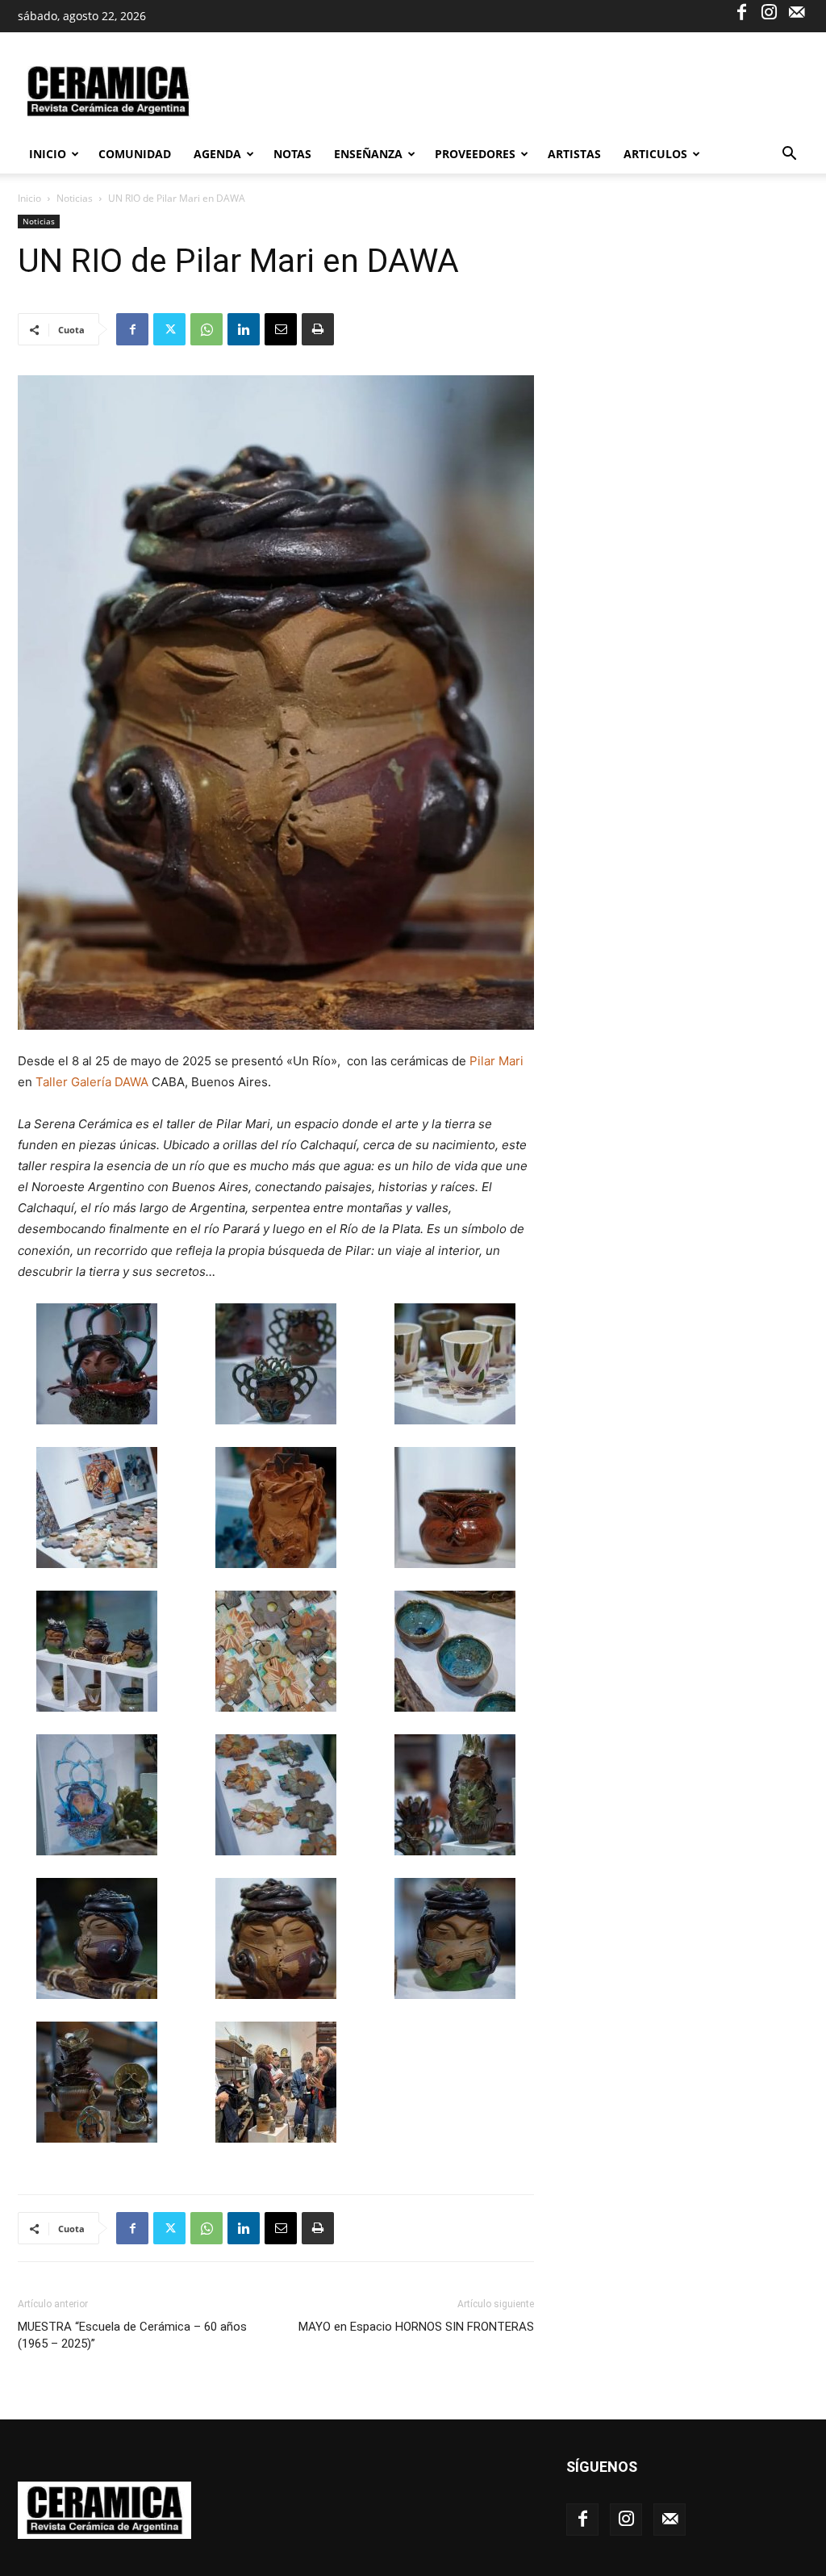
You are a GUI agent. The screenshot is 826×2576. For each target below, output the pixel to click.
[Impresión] (318, 329)
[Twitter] (169, 329)
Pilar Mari (496, 1061)
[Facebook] (741, 11)
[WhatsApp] (206, 329)
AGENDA (217, 154)
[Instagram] (769, 11)
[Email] (281, 329)
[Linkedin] (244, 329)
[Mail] (796, 11)
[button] (789, 155)
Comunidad (135, 154)
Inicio (48, 154)
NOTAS (292, 154)
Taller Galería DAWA (94, 1082)
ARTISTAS (574, 154)
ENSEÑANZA (368, 154)
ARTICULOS (655, 154)
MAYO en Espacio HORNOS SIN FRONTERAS (416, 2327)
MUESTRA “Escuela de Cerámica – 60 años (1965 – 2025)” (132, 2335)
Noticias (75, 198)
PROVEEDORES (475, 154)
